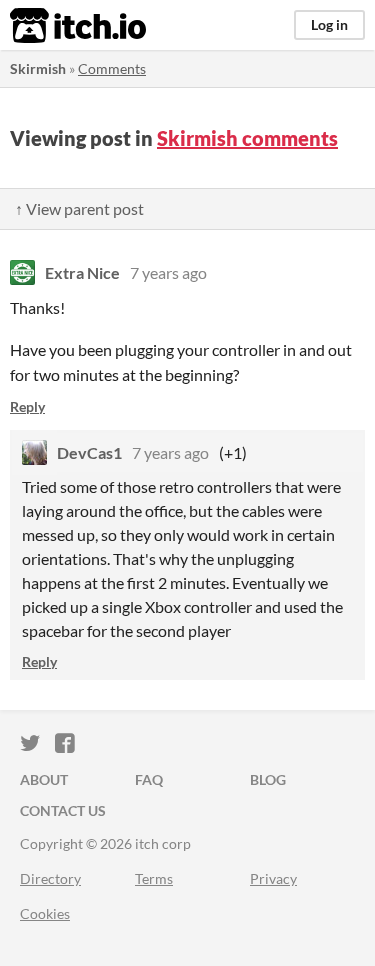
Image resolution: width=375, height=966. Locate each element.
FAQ (149, 779)
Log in (329, 24)
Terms (154, 878)
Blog (268, 779)
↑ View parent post (79, 208)
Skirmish (38, 68)
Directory (50, 878)
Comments (112, 68)
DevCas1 (89, 452)
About (44, 779)
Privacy (273, 878)
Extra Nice (82, 272)
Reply (27, 406)
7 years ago (168, 272)
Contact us (63, 810)
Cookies (45, 913)
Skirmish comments (247, 138)
